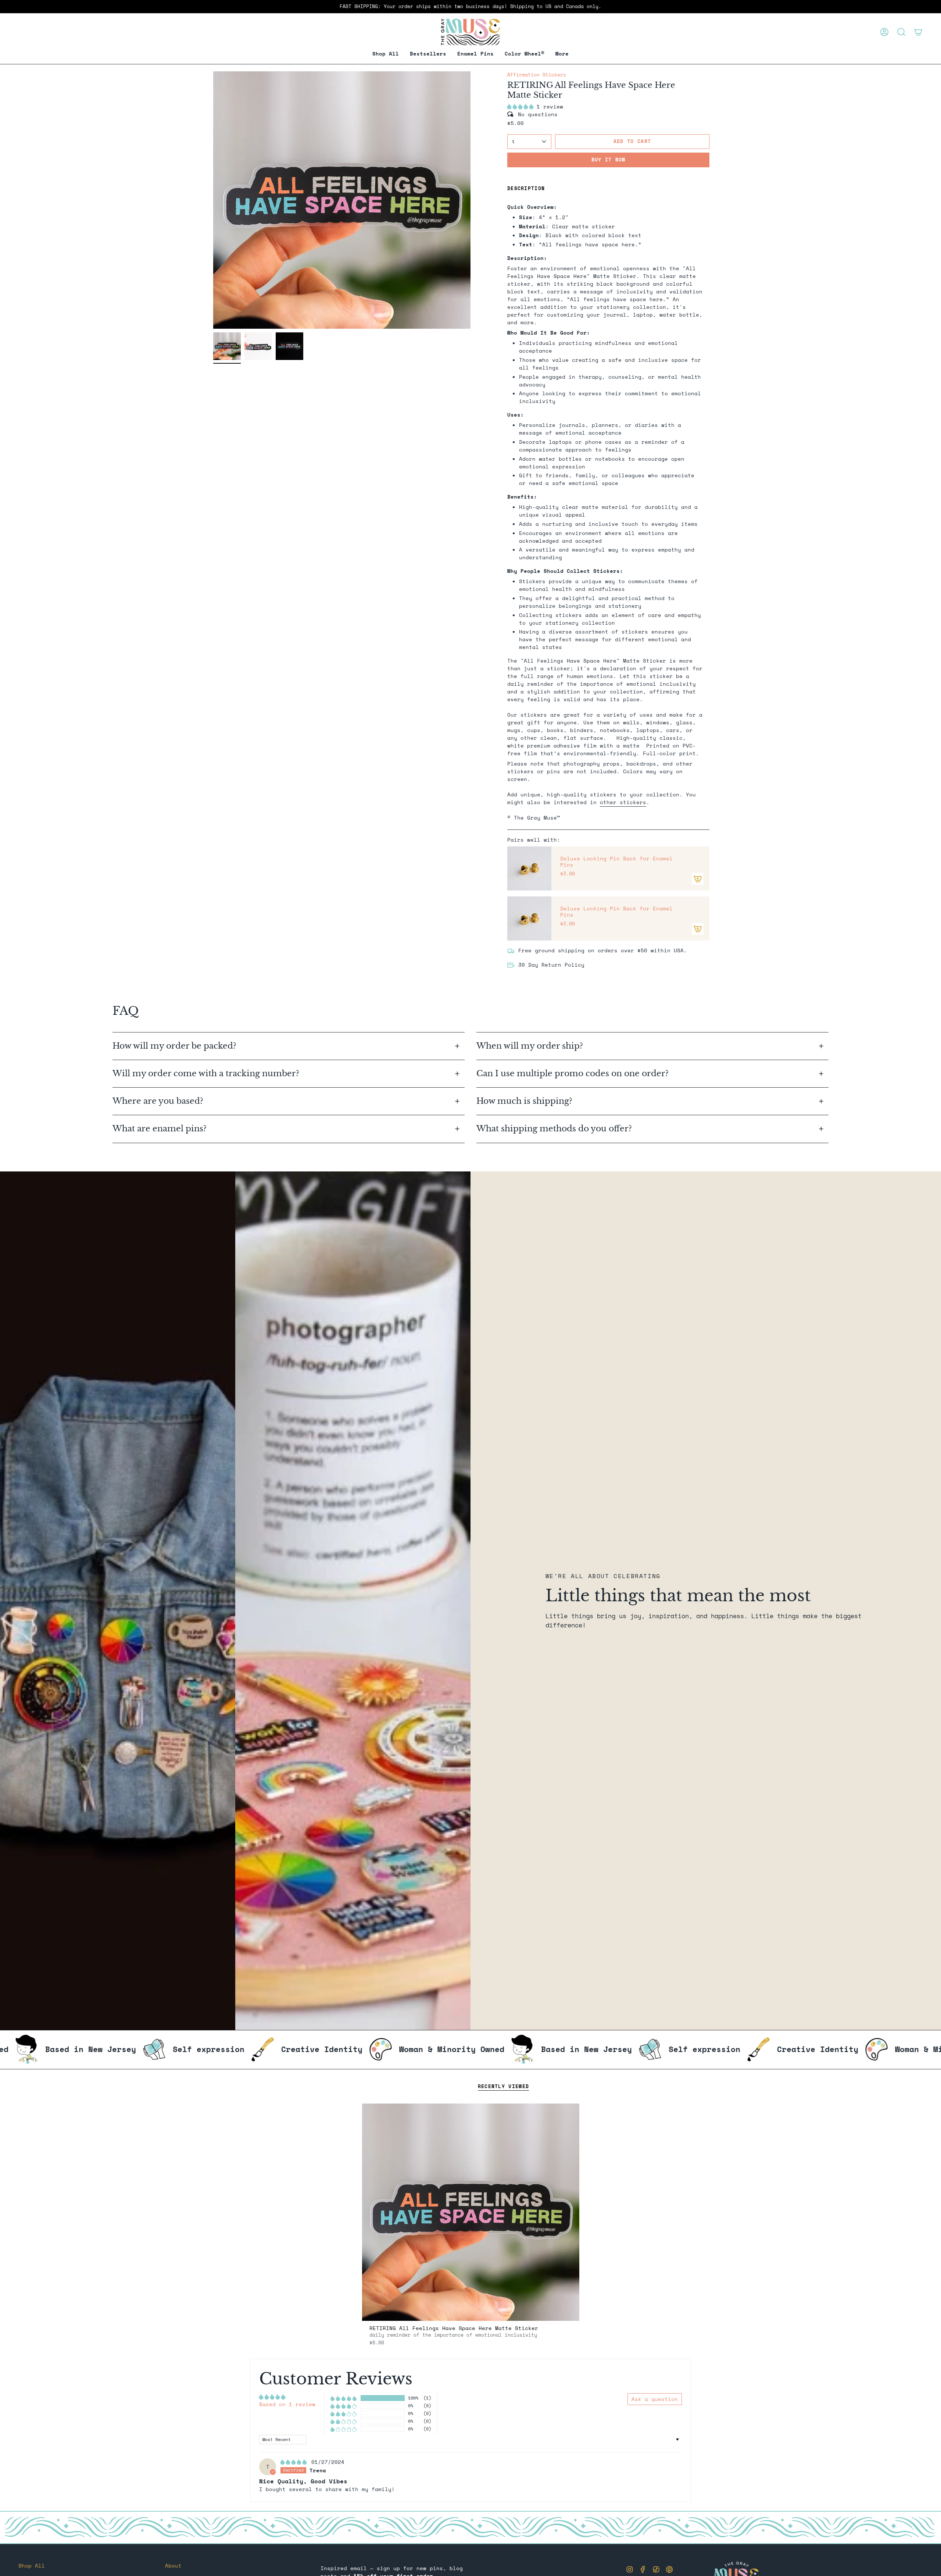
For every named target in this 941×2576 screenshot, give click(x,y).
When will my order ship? (531, 1046)
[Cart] (918, 32)
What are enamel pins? (160, 1129)
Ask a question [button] (655, 2399)
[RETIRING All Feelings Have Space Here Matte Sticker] (471, 2212)
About (173, 2566)
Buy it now (609, 160)
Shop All (32, 2566)
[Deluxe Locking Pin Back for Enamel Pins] (529, 868)
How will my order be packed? (176, 1046)
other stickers (623, 802)
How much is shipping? (525, 1101)
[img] (295, 2462)
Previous (213, 200)
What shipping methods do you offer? (554, 1129)
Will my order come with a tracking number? (207, 1073)
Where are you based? (158, 1101)
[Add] (698, 879)
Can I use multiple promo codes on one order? (573, 1073)
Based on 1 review (287, 2404)
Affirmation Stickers (537, 75)
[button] (475, 54)
